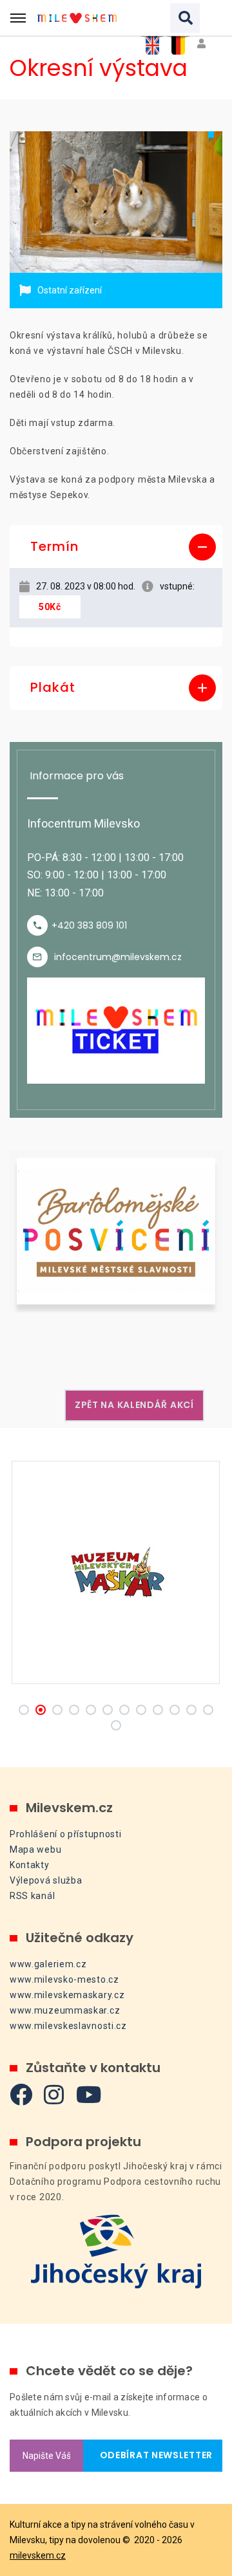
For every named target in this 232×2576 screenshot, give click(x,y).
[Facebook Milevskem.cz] (21, 2094)
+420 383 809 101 (89, 925)
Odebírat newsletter (153, 2455)
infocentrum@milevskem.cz (118, 957)
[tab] (116, 547)
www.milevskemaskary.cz (67, 1995)
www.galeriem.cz (48, 1964)
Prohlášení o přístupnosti (66, 1834)
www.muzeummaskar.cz (65, 2010)
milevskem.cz (38, 2555)
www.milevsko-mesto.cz (64, 1979)
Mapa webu (35, 1849)
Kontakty (30, 1865)
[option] (116, 202)
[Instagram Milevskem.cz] (54, 2094)
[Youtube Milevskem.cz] (89, 2094)
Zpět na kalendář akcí (134, 1405)
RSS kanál (32, 1896)
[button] (116, 547)
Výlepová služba (46, 1880)
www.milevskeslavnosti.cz (68, 2026)
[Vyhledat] (185, 18)
